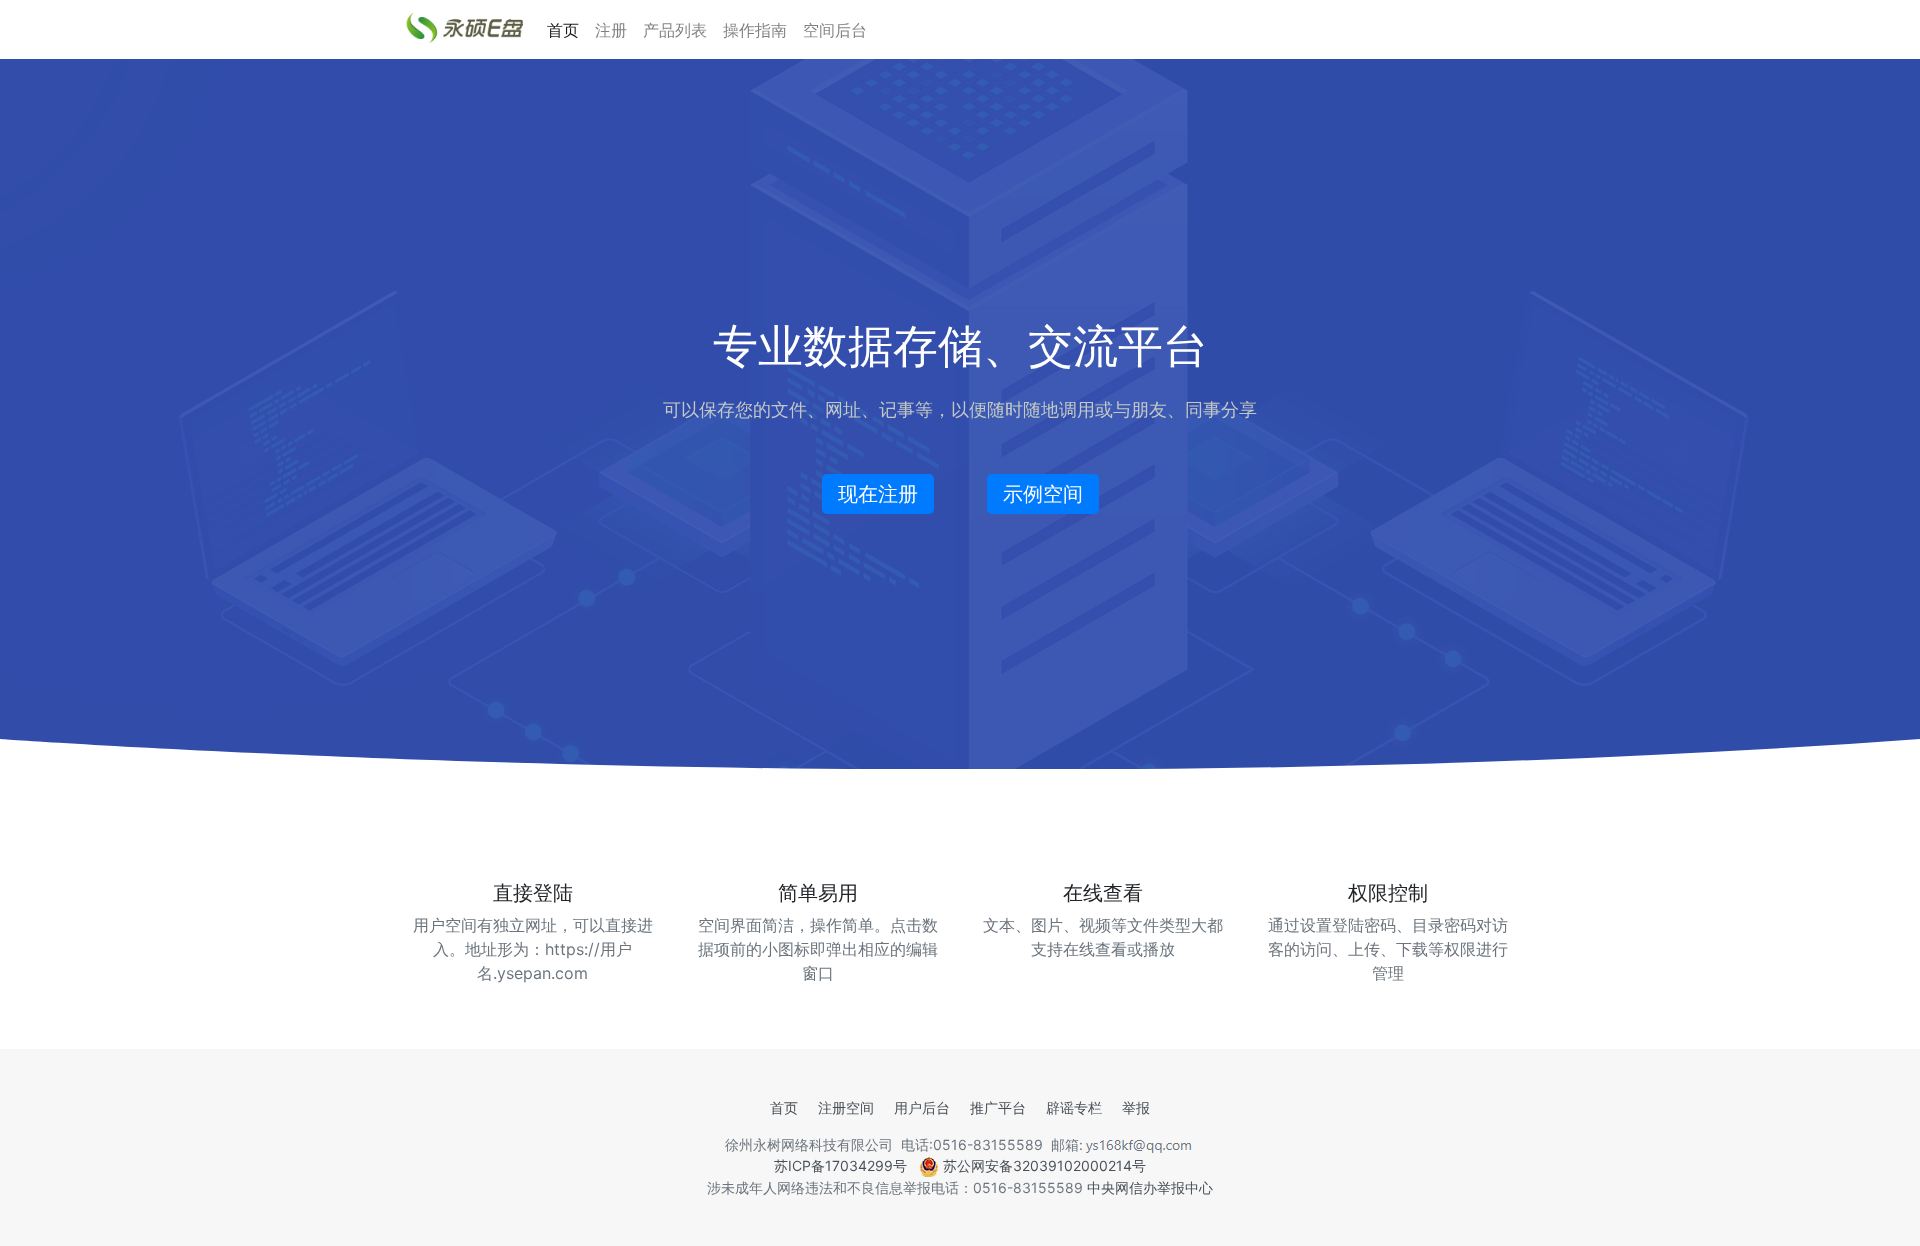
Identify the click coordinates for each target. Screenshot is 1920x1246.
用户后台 (922, 1107)
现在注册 (878, 494)
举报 (1136, 1107)
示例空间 (1043, 494)
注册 (611, 30)
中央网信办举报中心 (1150, 1187)
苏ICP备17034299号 (840, 1165)
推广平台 (998, 1107)
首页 (563, 30)
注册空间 (846, 1107)
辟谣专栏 (1074, 1107)
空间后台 (835, 30)
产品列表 (675, 30)
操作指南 (755, 30)
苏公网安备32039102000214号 (1042, 1165)
